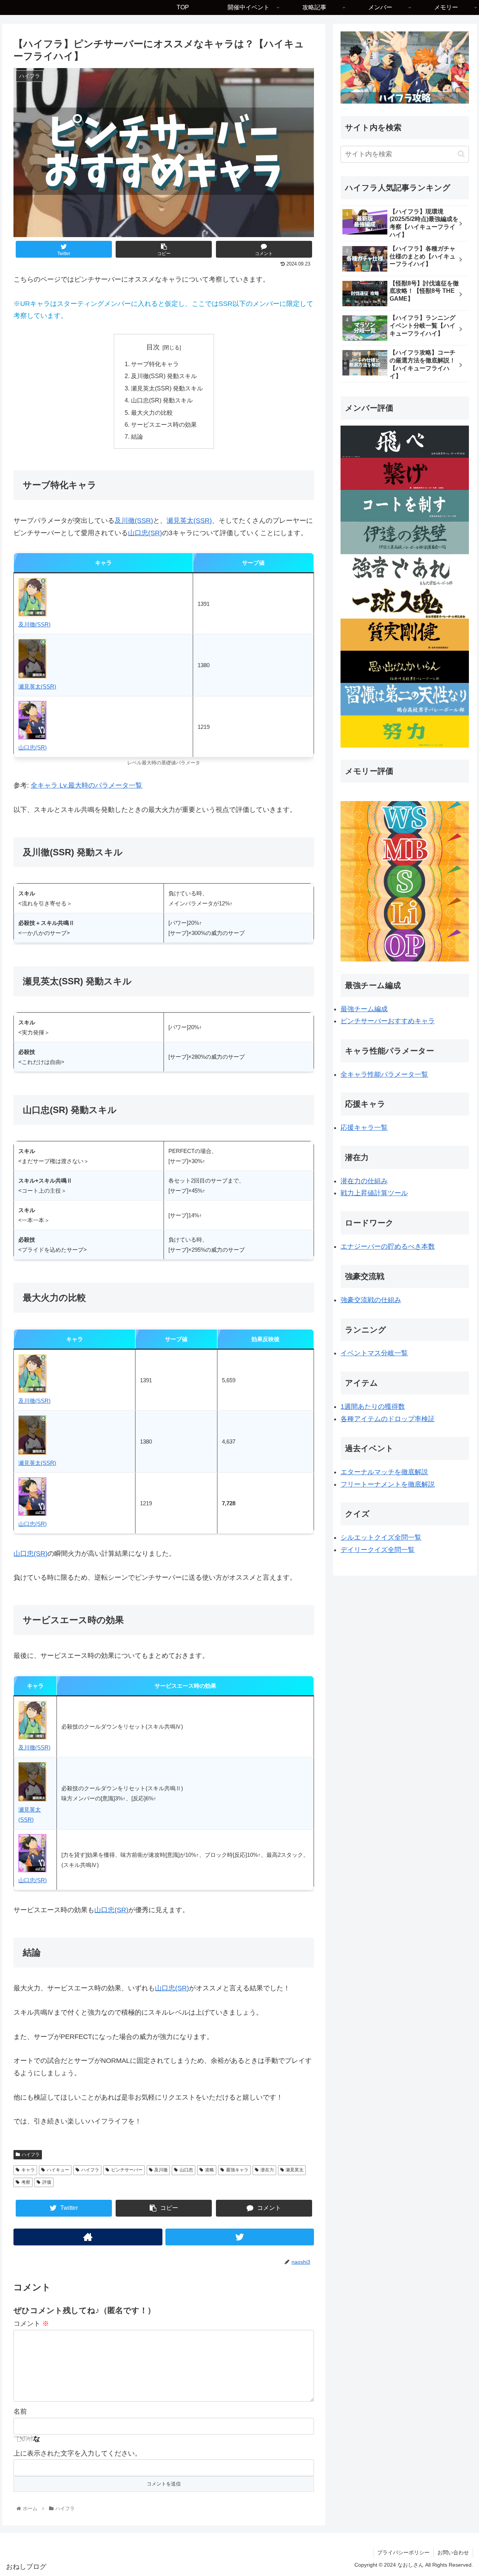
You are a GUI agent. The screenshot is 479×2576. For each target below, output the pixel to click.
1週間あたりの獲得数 (373, 1407)
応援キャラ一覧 (364, 1128)
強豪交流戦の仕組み (371, 1300)
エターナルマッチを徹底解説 (384, 1472)
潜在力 (267, 2170)
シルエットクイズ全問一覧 (381, 1537)
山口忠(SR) (145, 533)
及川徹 (161, 2170)
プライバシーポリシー (403, 2552)
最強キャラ (237, 2170)
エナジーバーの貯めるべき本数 (388, 1246)
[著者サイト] (88, 2237)
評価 (47, 2182)
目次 (153, 347)
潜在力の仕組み (364, 1181)
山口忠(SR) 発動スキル (162, 400)
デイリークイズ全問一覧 (378, 1550)
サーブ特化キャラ (155, 364)
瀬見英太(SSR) (189, 521)
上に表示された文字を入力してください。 (77, 2453)
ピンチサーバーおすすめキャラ (388, 1021)
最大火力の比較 (152, 413)
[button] (461, 154)
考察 (26, 2182)
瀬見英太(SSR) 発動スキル (167, 388)
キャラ (28, 2170)
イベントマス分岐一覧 (374, 1353)
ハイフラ (31, 2155)
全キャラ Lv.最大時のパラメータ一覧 (86, 785)
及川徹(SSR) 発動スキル (164, 376)
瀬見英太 (295, 2170)
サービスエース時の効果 (164, 424)
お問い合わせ (453, 2552)
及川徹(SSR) (134, 521)
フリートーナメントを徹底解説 (388, 1484)
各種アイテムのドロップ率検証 (388, 1419)
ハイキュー (58, 2170)
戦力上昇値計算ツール (374, 1193)
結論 (137, 436)
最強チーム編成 (364, 1009)
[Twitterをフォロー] (240, 2237)
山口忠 (186, 2170)
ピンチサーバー (127, 2170)
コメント (31, 2324)
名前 (20, 2411)
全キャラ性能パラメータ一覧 (384, 1074)
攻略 (210, 2170)
